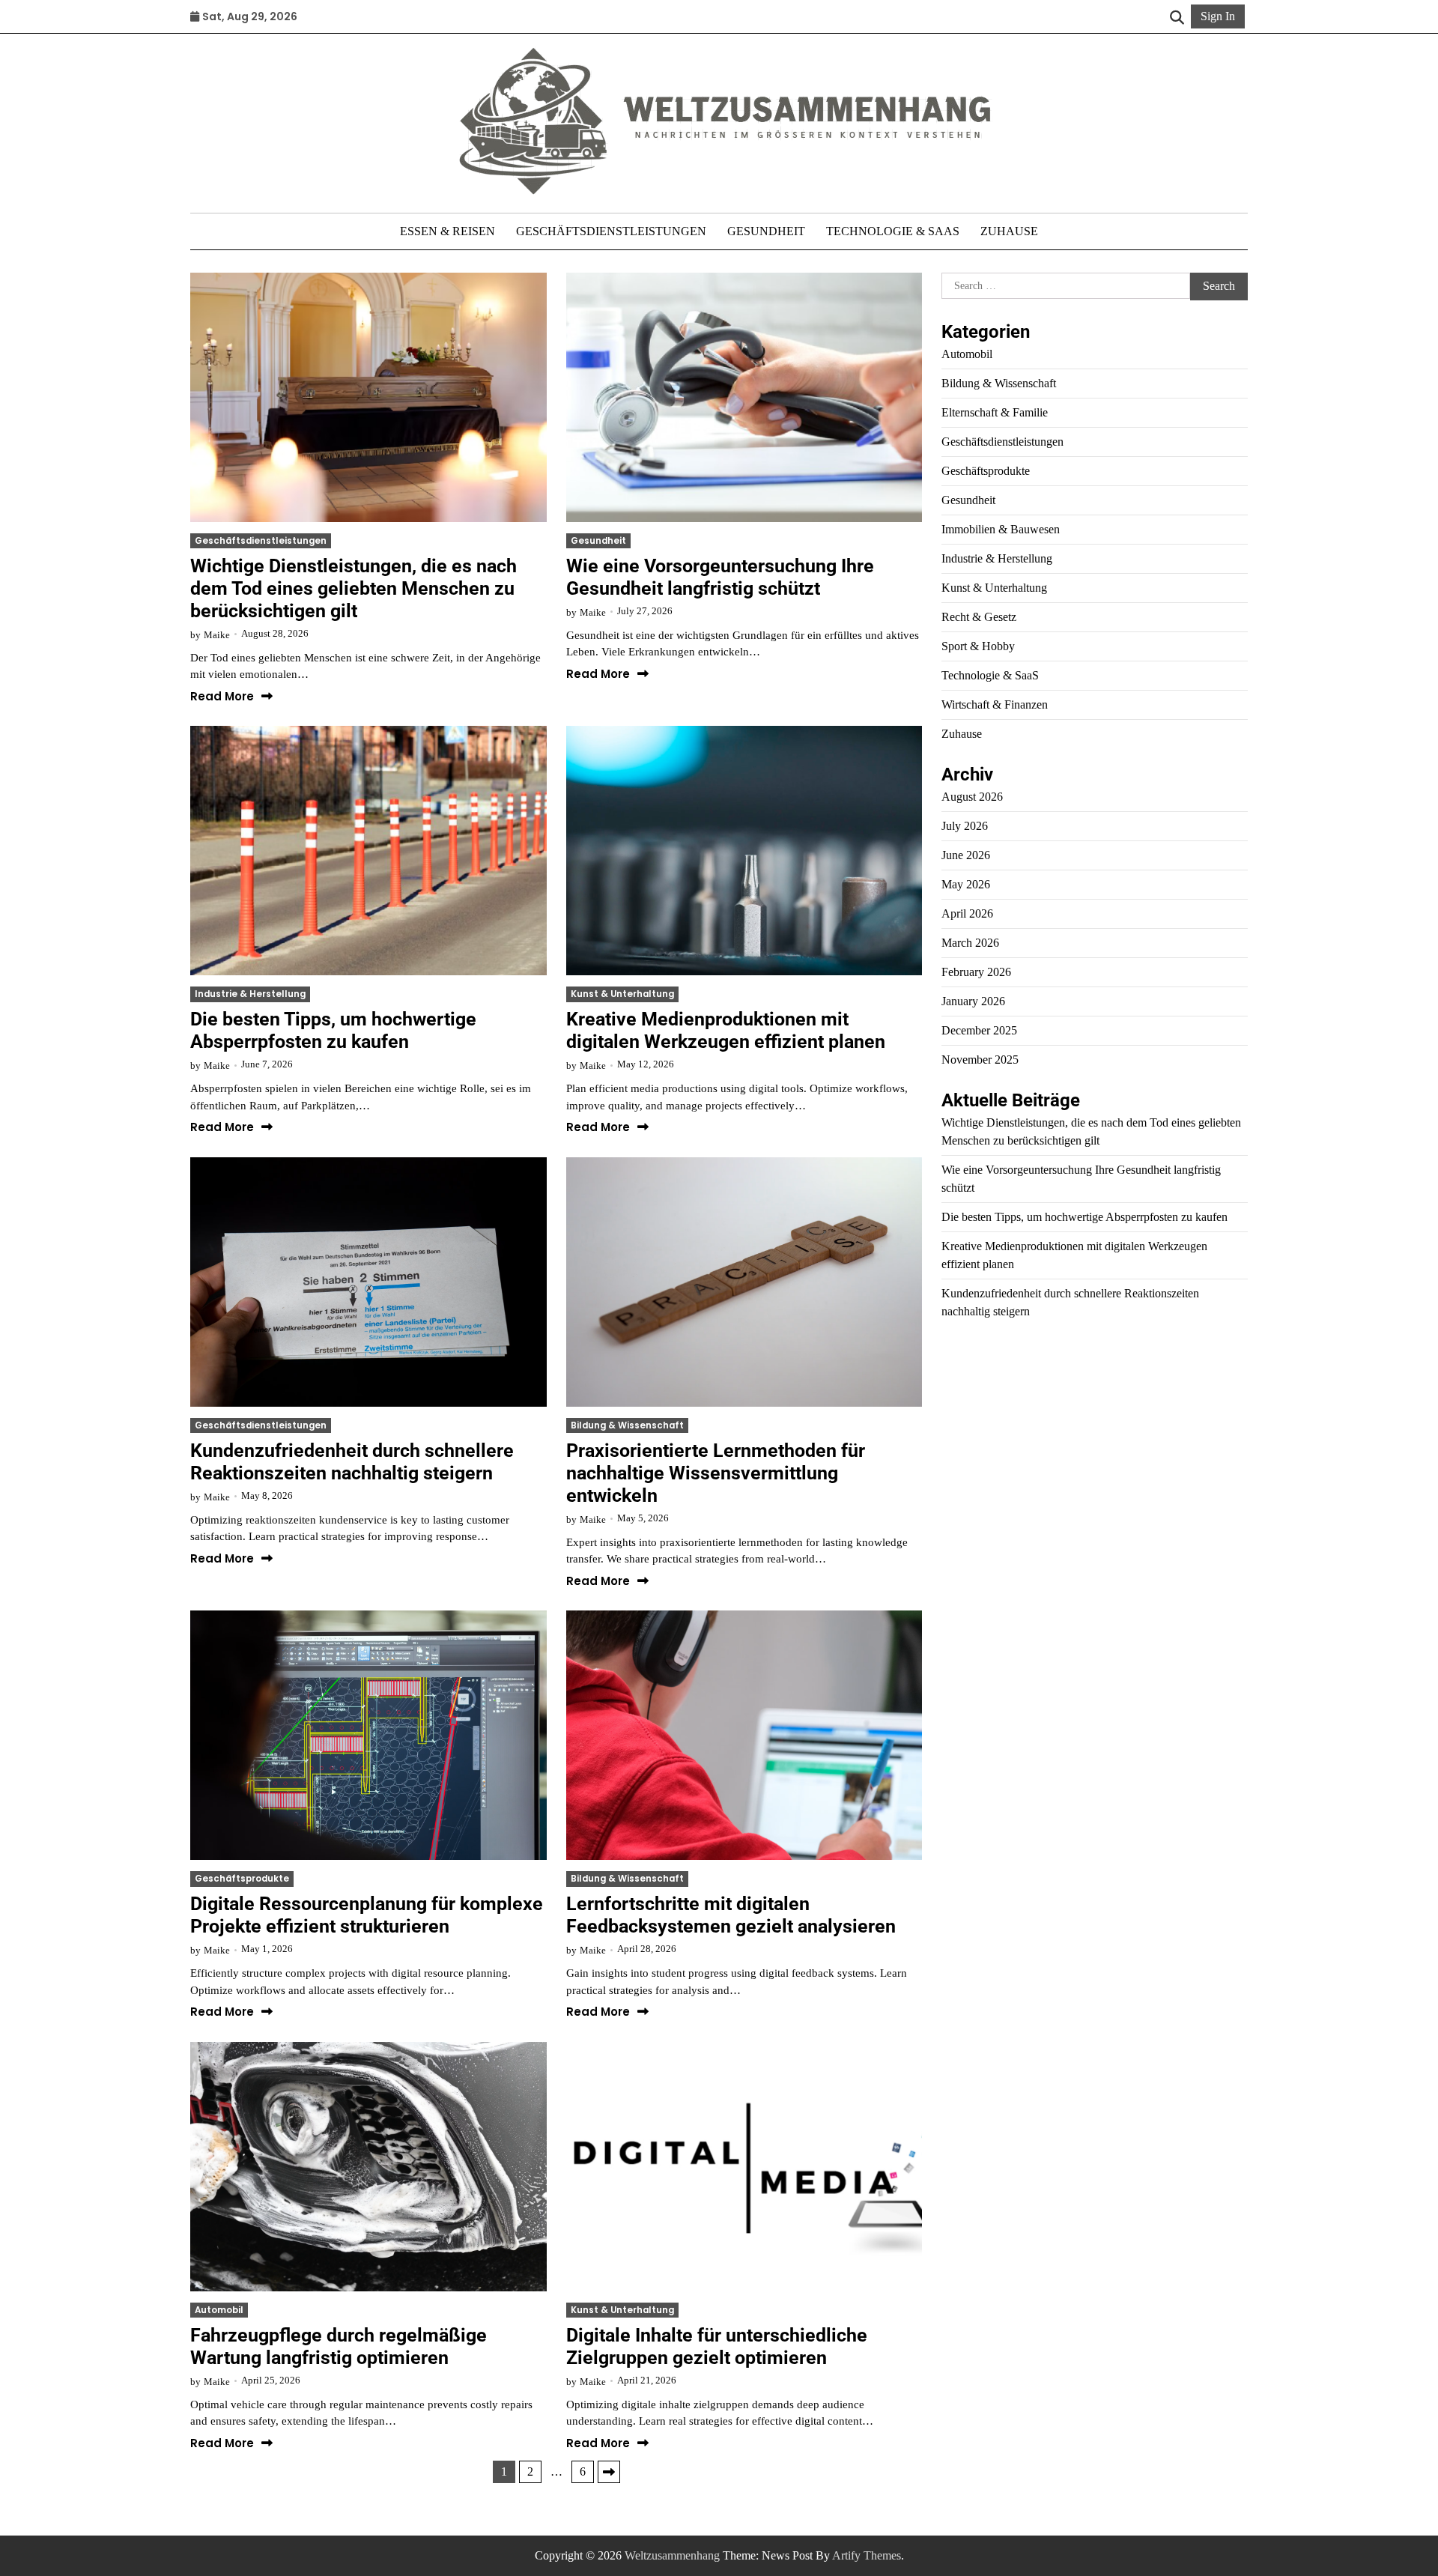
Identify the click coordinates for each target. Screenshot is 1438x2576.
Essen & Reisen (448, 231)
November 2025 (980, 1060)
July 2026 (965, 826)
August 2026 (972, 797)
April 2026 (967, 913)
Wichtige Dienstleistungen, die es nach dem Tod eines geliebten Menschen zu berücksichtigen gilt (354, 588)
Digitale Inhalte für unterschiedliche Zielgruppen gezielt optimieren (717, 2346)
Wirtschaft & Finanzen (995, 704)
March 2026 (970, 943)
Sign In (1218, 16)
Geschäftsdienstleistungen (611, 231)
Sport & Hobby (978, 646)
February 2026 (976, 972)
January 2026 (973, 1001)
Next (609, 2472)
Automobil (219, 2310)
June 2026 (966, 855)
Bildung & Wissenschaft (627, 1425)
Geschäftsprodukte (242, 1879)
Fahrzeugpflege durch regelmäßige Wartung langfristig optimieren (339, 2346)
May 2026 (966, 884)
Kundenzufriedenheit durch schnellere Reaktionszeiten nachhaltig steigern (352, 1462)
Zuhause (1009, 231)
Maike (217, 635)
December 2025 (979, 1030)
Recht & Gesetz (979, 617)
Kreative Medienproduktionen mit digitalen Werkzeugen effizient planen (726, 1030)
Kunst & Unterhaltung (622, 994)
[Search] (1177, 16)
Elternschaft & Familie (995, 412)
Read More (222, 697)
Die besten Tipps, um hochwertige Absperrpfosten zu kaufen (333, 1030)
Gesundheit (766, 231)
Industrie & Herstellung (250, 994)
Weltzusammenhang (672, 2555)
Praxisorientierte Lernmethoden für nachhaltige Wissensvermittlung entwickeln (716, 1473)
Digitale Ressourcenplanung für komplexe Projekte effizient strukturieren (367, 1915)
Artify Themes (867, 2555)
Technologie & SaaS (893, 231)
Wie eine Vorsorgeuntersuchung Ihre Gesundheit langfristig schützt (720, 577)
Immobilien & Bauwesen (1001, 529)
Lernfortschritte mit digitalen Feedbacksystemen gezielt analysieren (731, 1915)
